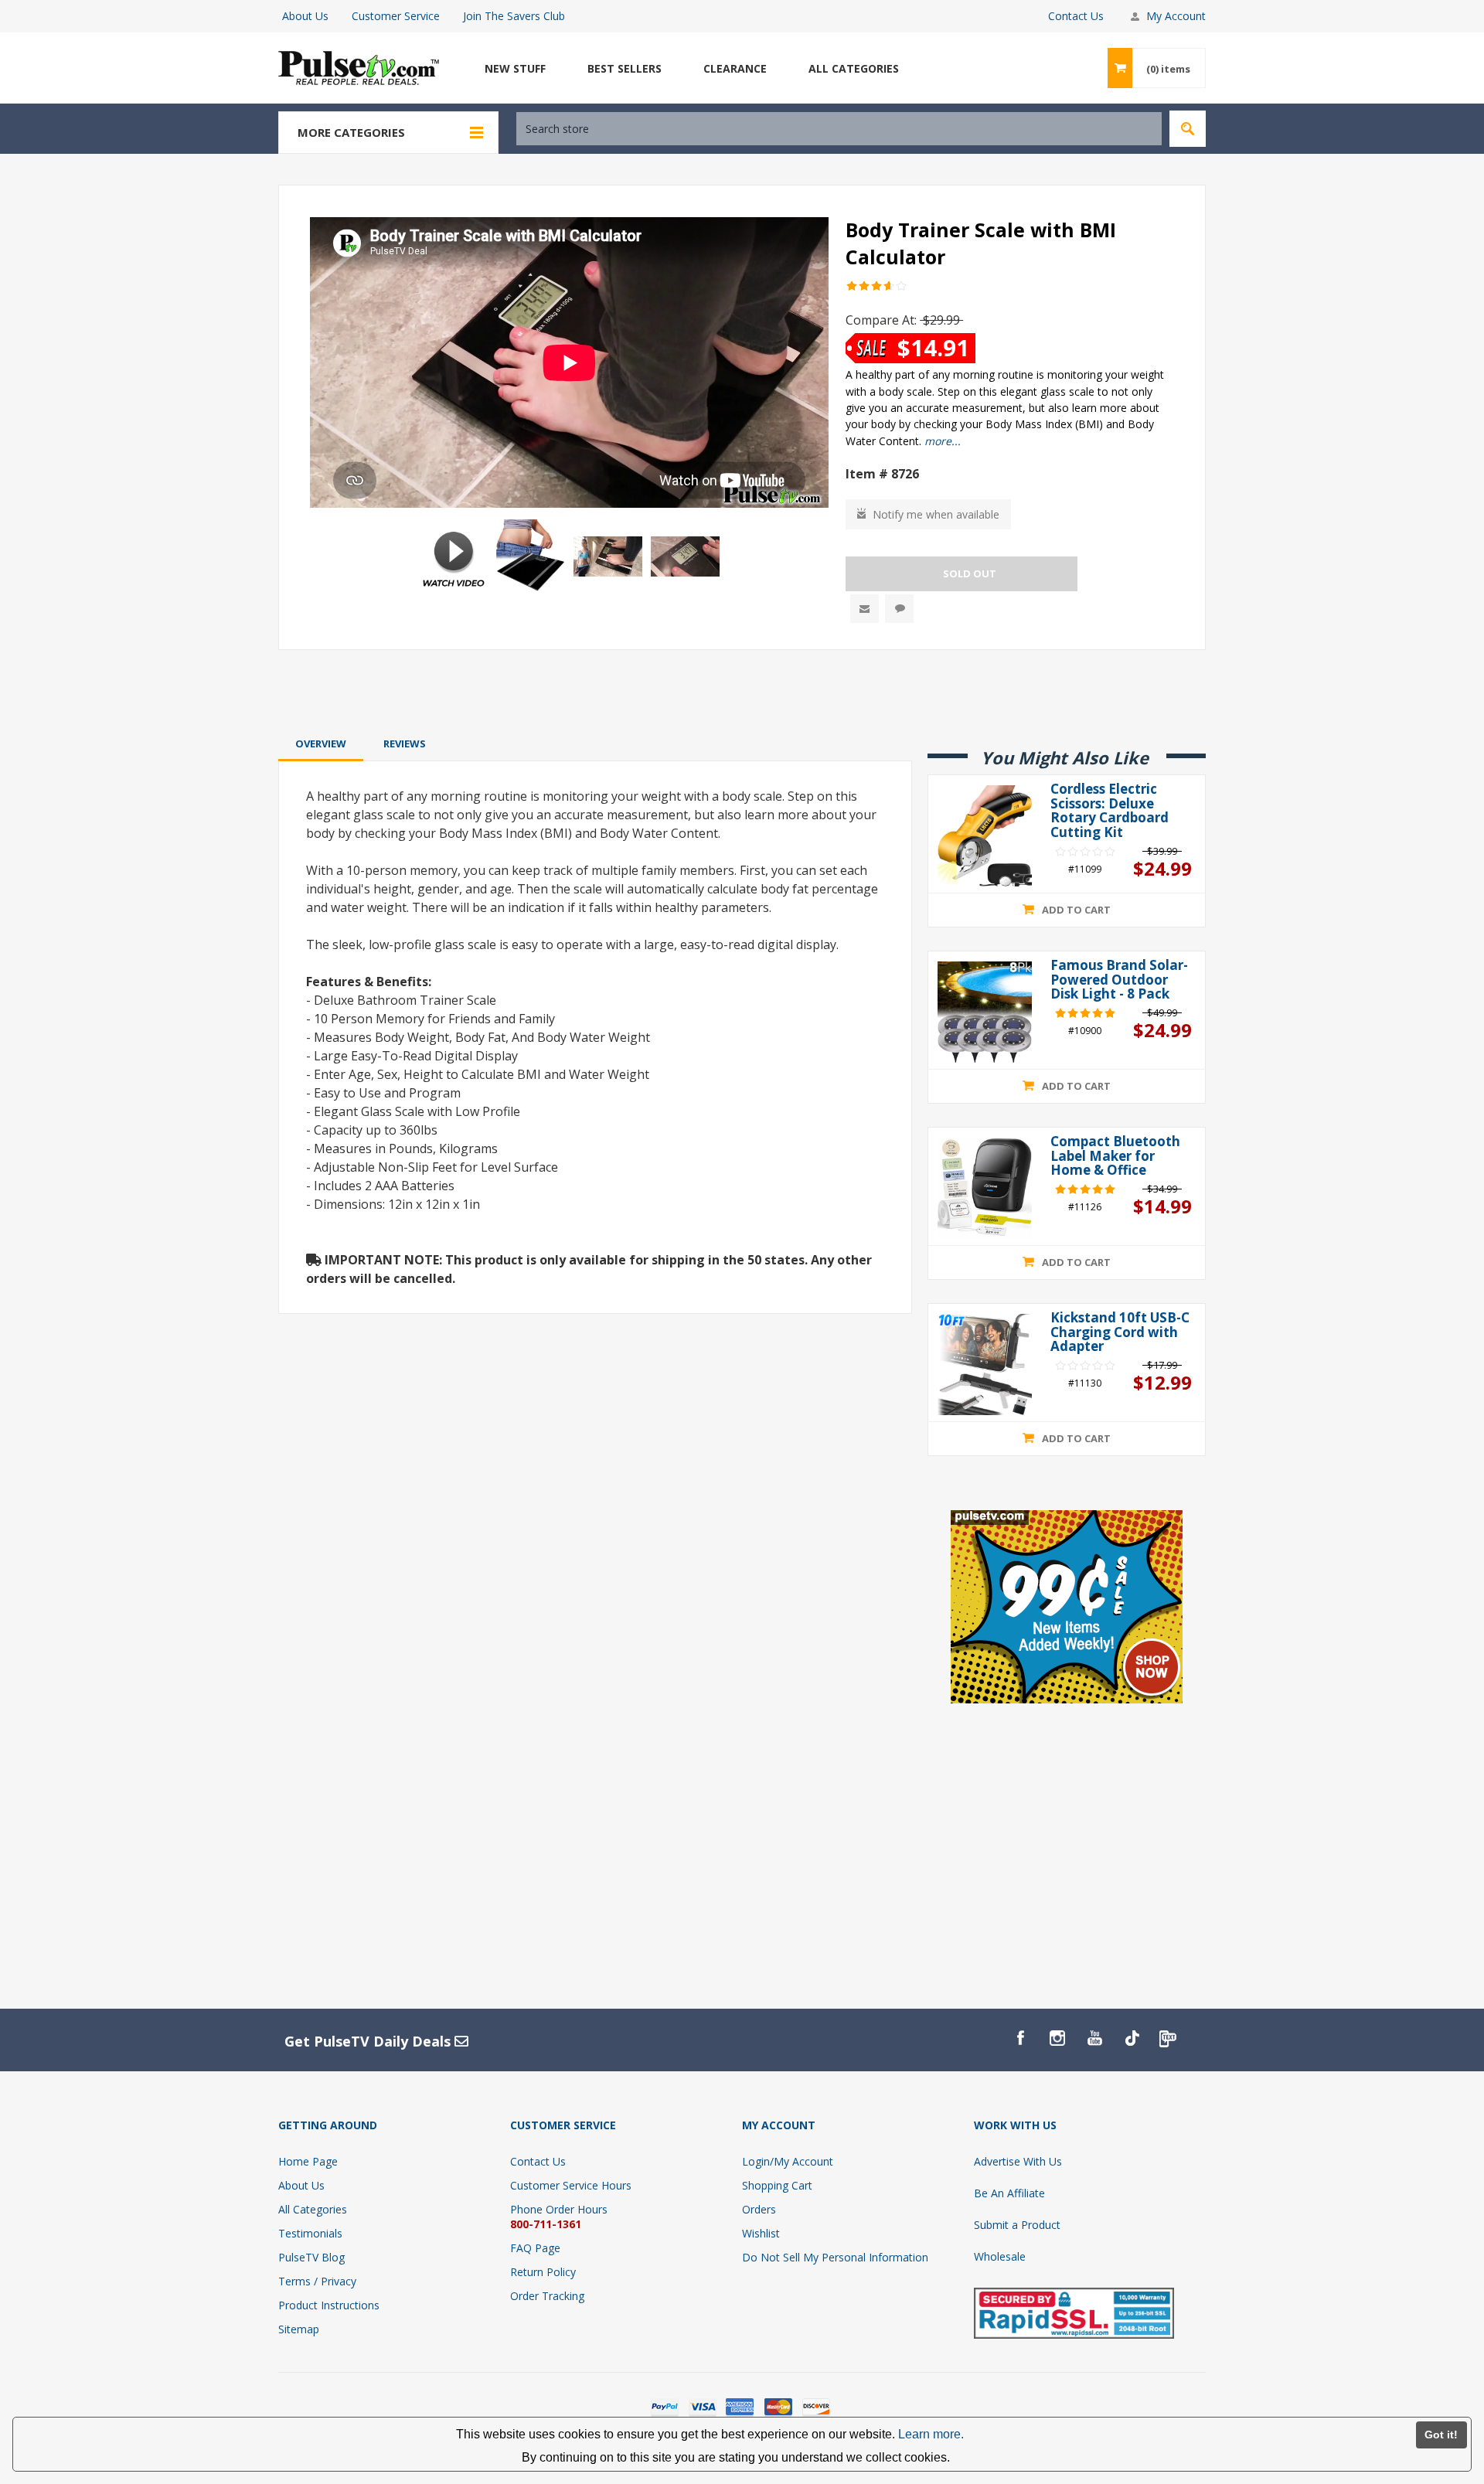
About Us (305, 16)
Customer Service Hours (571, 2185)
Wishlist (761, 2233)
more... (943, 441)
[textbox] (839, 129)
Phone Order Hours (559, 2209)
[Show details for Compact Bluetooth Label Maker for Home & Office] (985, 1188)
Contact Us (1076, 16)
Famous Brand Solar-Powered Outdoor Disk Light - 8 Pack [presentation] (1119, 980)
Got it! (1441, 2435)
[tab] (321, 743)
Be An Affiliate (1009, 2193)
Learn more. (931, 2434)
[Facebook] (1020, 2038)
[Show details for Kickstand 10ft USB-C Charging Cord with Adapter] (985, 1364)
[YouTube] (1094, 2038)
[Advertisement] (742, 691)
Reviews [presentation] (405, 743)
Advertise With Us (1018, 2161)
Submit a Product (1017, 2225)
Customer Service (396, 16)
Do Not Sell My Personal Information (835, 2257)
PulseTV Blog (311, 2257)
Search (1188, 129)
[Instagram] (1057, 2038)
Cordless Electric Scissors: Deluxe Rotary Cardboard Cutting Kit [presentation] (1110, 811)
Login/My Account (788, 2161)
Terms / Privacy (317, 2281)
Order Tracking (547, 2296)
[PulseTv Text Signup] (1169, 2038)
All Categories (313, 2209)
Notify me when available (936, 514)
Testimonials (310, 2233)
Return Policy (543, 2272)
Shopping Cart (777, 2185)
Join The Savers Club (514, 16)
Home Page (308, 2161)
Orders (759, 2209)
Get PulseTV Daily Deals (369, 2041)
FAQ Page (535, 2248)
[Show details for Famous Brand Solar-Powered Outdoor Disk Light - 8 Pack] (985, 1012)
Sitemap (299, 2329)
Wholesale (1000, 2256)
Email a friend (865, 609)
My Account (1176, 16)
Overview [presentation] (321, 743)
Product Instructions (329, 2305)
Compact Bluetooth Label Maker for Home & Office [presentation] (1115, 1156)
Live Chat (899, 609)
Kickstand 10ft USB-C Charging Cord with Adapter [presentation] (1120, 1332)
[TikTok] (1132, 2038)
